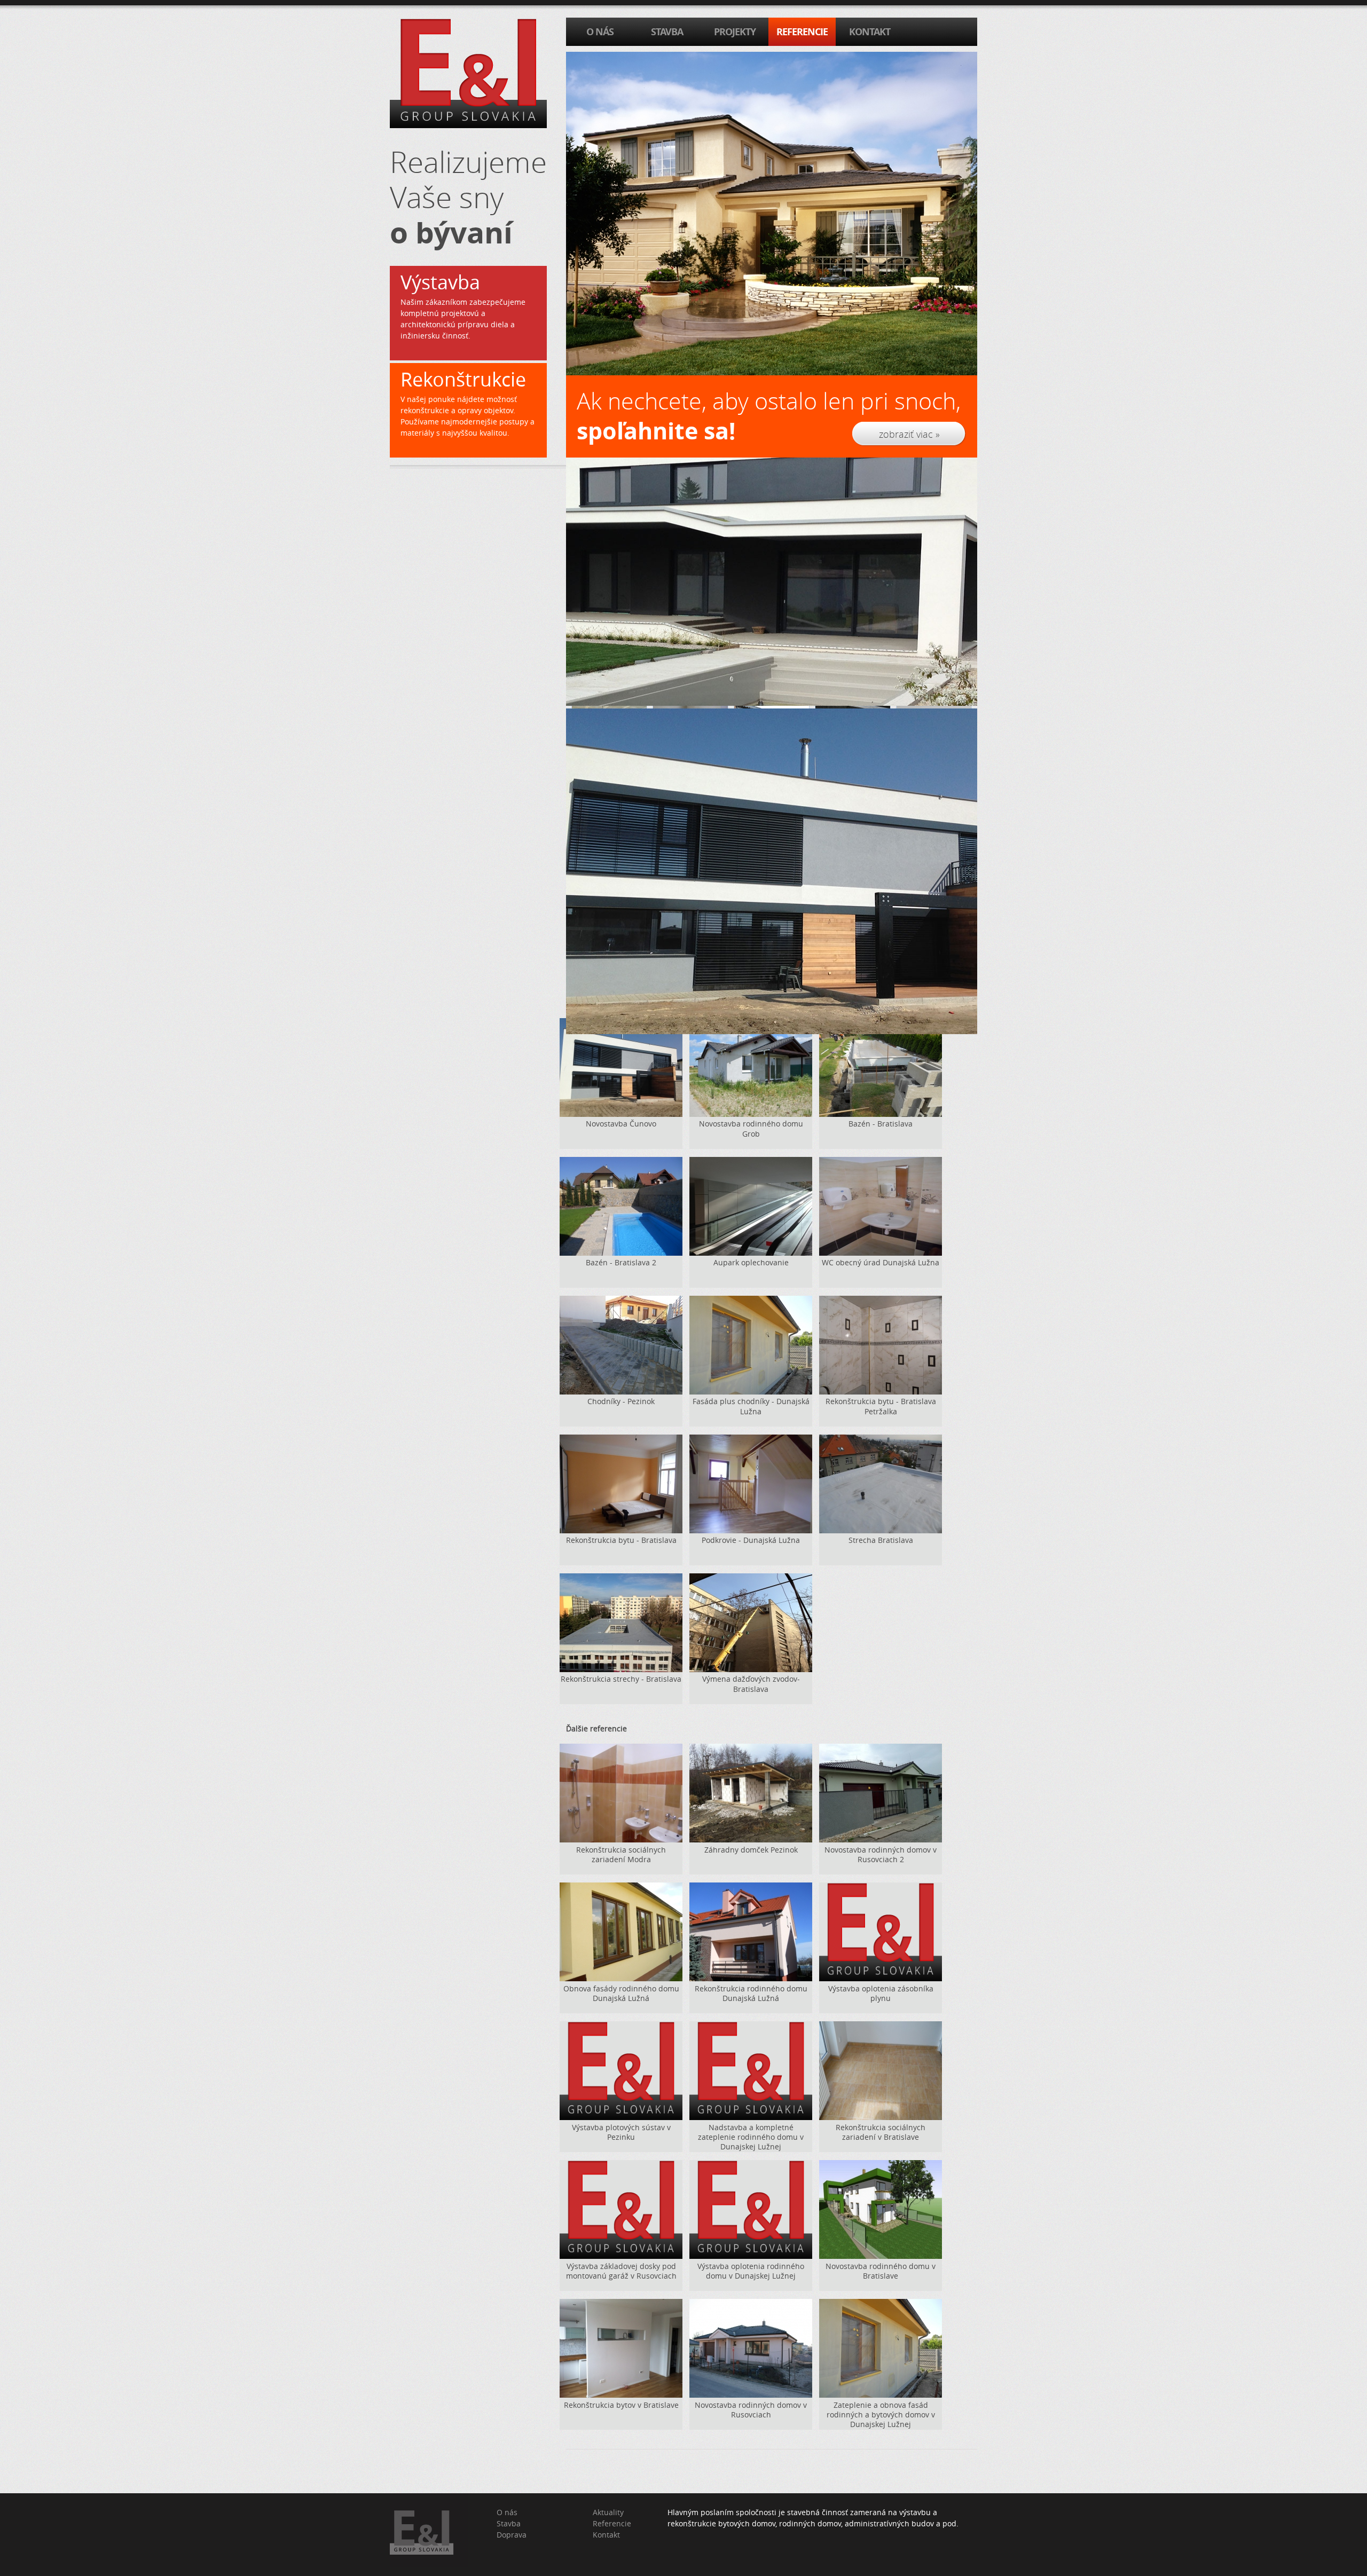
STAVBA (667, 32)
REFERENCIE (802, 32)
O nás (507, 2512)
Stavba (509, 2523)
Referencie (612, 2523)
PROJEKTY (735, 32)
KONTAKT (870, 32)
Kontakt (606, 2535)
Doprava (512, 2535)
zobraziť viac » (909, 434)
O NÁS (600, 32)
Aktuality (608, 2512)
